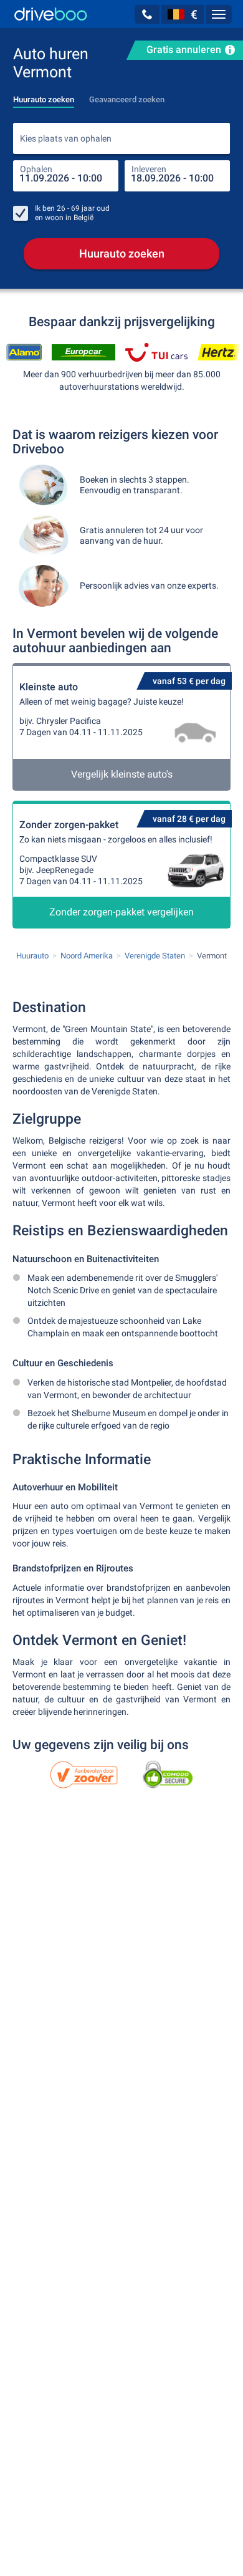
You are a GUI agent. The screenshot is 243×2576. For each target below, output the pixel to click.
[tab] (44, 96)
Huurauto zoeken (122, 253)
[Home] (51, 14)
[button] (147, 14)
